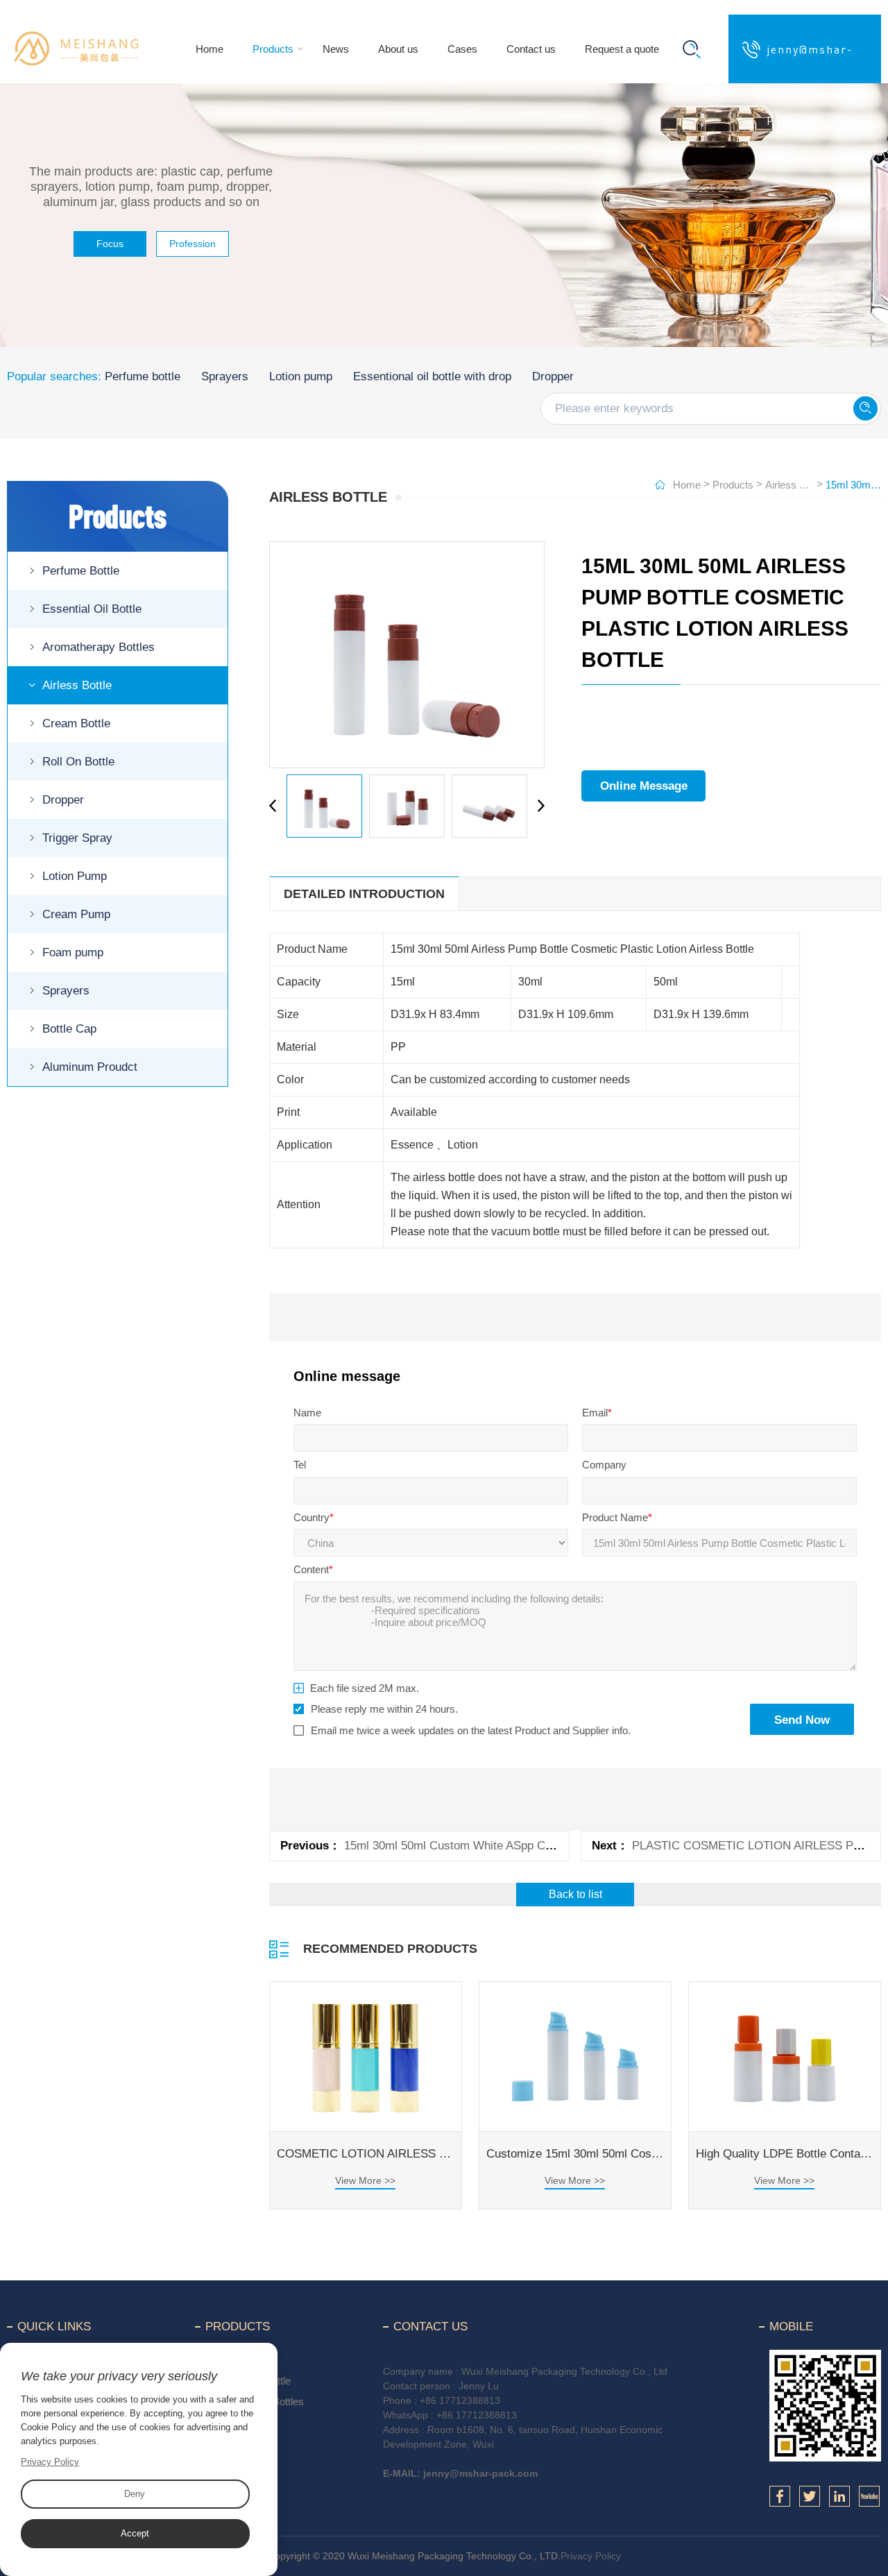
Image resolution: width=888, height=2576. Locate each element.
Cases (462, 49)
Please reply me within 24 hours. (384, 1709)
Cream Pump (76, 914)
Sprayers (225, 376)
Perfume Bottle (81, 571)
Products (273, 49)
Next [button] (538, 806)
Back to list (575, 1894)
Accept (135, 2533)
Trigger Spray (77, 838)
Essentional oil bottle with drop (432, 376)
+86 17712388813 (460, 2400)
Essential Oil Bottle (92, 609)
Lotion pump (301, 376)
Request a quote (622, 49)
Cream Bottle (76, 723)
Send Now (802, 1720)
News (336, 49)
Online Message (644, 786)
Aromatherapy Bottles (99, 647)
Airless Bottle (77, 685)
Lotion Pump (75, 876)
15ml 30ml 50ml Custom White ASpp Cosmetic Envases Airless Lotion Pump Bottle (560, 1846)
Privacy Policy (591, 2556)
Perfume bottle (143, 376)
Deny (135, 2494)
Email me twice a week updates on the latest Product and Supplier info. (471, 1730)
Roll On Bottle (78, 762)
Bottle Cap (69, 1029)
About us (398, 49)
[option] (407, 655)
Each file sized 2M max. (365, 1688)
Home (210, 49)
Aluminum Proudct (90, 1067)
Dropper (553, 376)
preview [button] (276, 806)
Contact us (531, 49)
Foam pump (73, 952)
